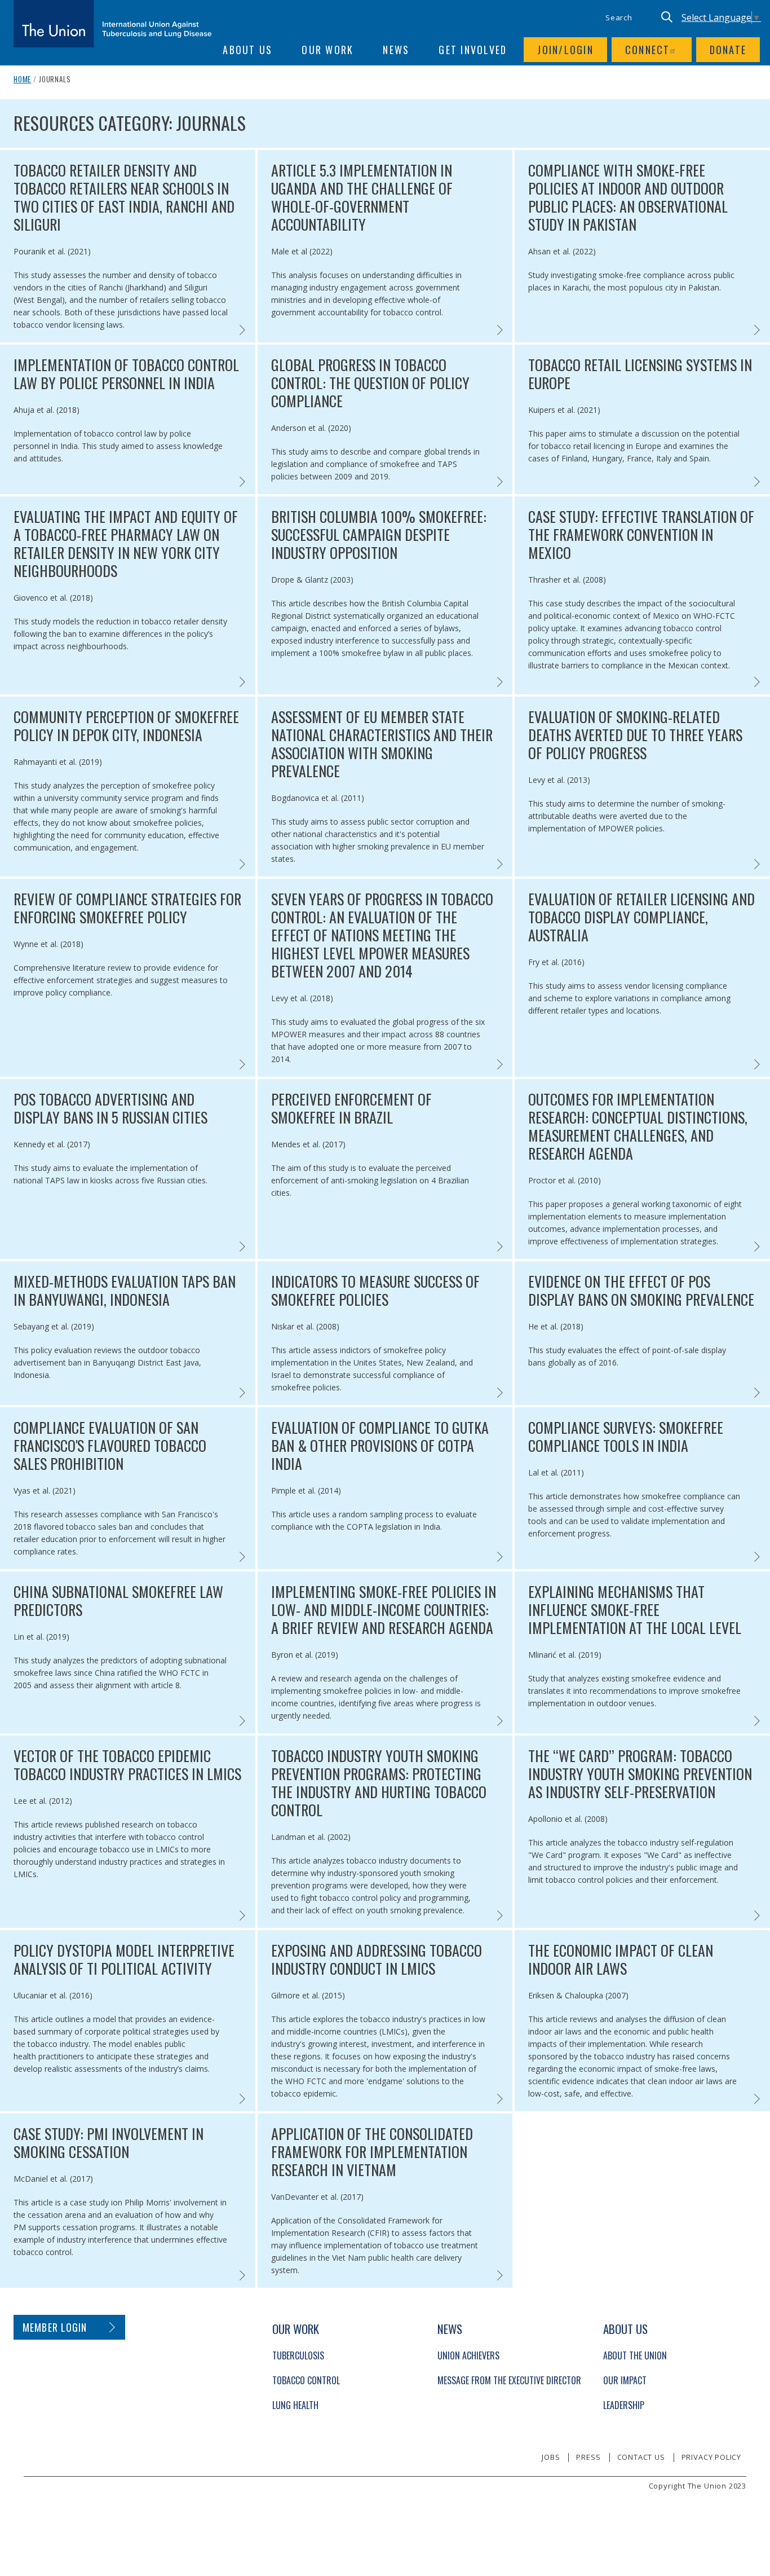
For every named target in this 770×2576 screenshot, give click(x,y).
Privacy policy (711, 2457)
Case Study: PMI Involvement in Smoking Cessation (109, 2143)
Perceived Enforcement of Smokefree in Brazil (351, 1108)
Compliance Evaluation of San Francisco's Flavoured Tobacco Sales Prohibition (110, 1446)
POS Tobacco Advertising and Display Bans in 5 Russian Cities (110, 1108)
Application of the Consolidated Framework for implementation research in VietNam (372, 2152)
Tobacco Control (306, 2380)
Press (588, 2457)
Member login (55, 2327)
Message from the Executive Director (509, 2380)
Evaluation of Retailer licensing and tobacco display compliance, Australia (641, 917)
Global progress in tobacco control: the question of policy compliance (370, 383)
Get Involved (473, 50)
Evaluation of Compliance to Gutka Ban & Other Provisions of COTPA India (380, 1446)
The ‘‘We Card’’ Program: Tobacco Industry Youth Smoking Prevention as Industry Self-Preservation (640, 1774)
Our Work (328, 50)
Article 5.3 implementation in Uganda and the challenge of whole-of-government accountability (362, 197)
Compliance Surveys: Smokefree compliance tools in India (626, 1437)
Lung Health (295, 2405)
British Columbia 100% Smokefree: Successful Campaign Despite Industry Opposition (379, 535)
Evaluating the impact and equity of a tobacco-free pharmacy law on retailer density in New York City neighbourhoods (126, 544)
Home (22, 79)
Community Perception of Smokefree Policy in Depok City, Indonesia (126, 726)
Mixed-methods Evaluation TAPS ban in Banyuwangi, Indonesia (125, 1291)
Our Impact (625, 2380)
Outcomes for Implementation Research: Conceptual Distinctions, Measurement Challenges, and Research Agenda (638, 1126)
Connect (648, 50)
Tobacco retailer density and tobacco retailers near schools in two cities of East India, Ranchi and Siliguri (124, 197)
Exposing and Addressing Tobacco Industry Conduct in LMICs (377, 1959)
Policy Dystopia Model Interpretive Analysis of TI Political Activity (124, 1959)
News (396, 50)
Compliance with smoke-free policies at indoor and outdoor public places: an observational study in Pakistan (628, 197)
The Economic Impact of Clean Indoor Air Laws (621, 1959)
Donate (728, 50)
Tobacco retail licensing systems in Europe (640, 374)
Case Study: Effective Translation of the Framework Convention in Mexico (641, 535)
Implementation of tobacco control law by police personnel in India (126, 374)
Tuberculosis (298, 2355)
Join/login (565, 50)
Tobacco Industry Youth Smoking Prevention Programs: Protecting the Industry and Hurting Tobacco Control (379, 1783)
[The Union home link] (113, 24)
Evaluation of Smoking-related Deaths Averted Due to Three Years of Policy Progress (635, 735)
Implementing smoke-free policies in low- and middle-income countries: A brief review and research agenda (384, 1610)
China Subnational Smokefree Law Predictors (118, 1601)
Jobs (551, 2457)
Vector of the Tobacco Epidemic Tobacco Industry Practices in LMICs (127, 1765)
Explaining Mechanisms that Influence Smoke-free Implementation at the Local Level (635, 1610)
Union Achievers (468, 2355)
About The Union (635, 2355)
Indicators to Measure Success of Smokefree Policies (375, 1291)
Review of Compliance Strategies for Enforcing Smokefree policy (127, 908)
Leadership (624, 2405)
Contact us (641, 2457)
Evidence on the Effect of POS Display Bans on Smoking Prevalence (641, 1291)
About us (247, 50)
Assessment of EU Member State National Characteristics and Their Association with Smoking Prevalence (382, 744)
